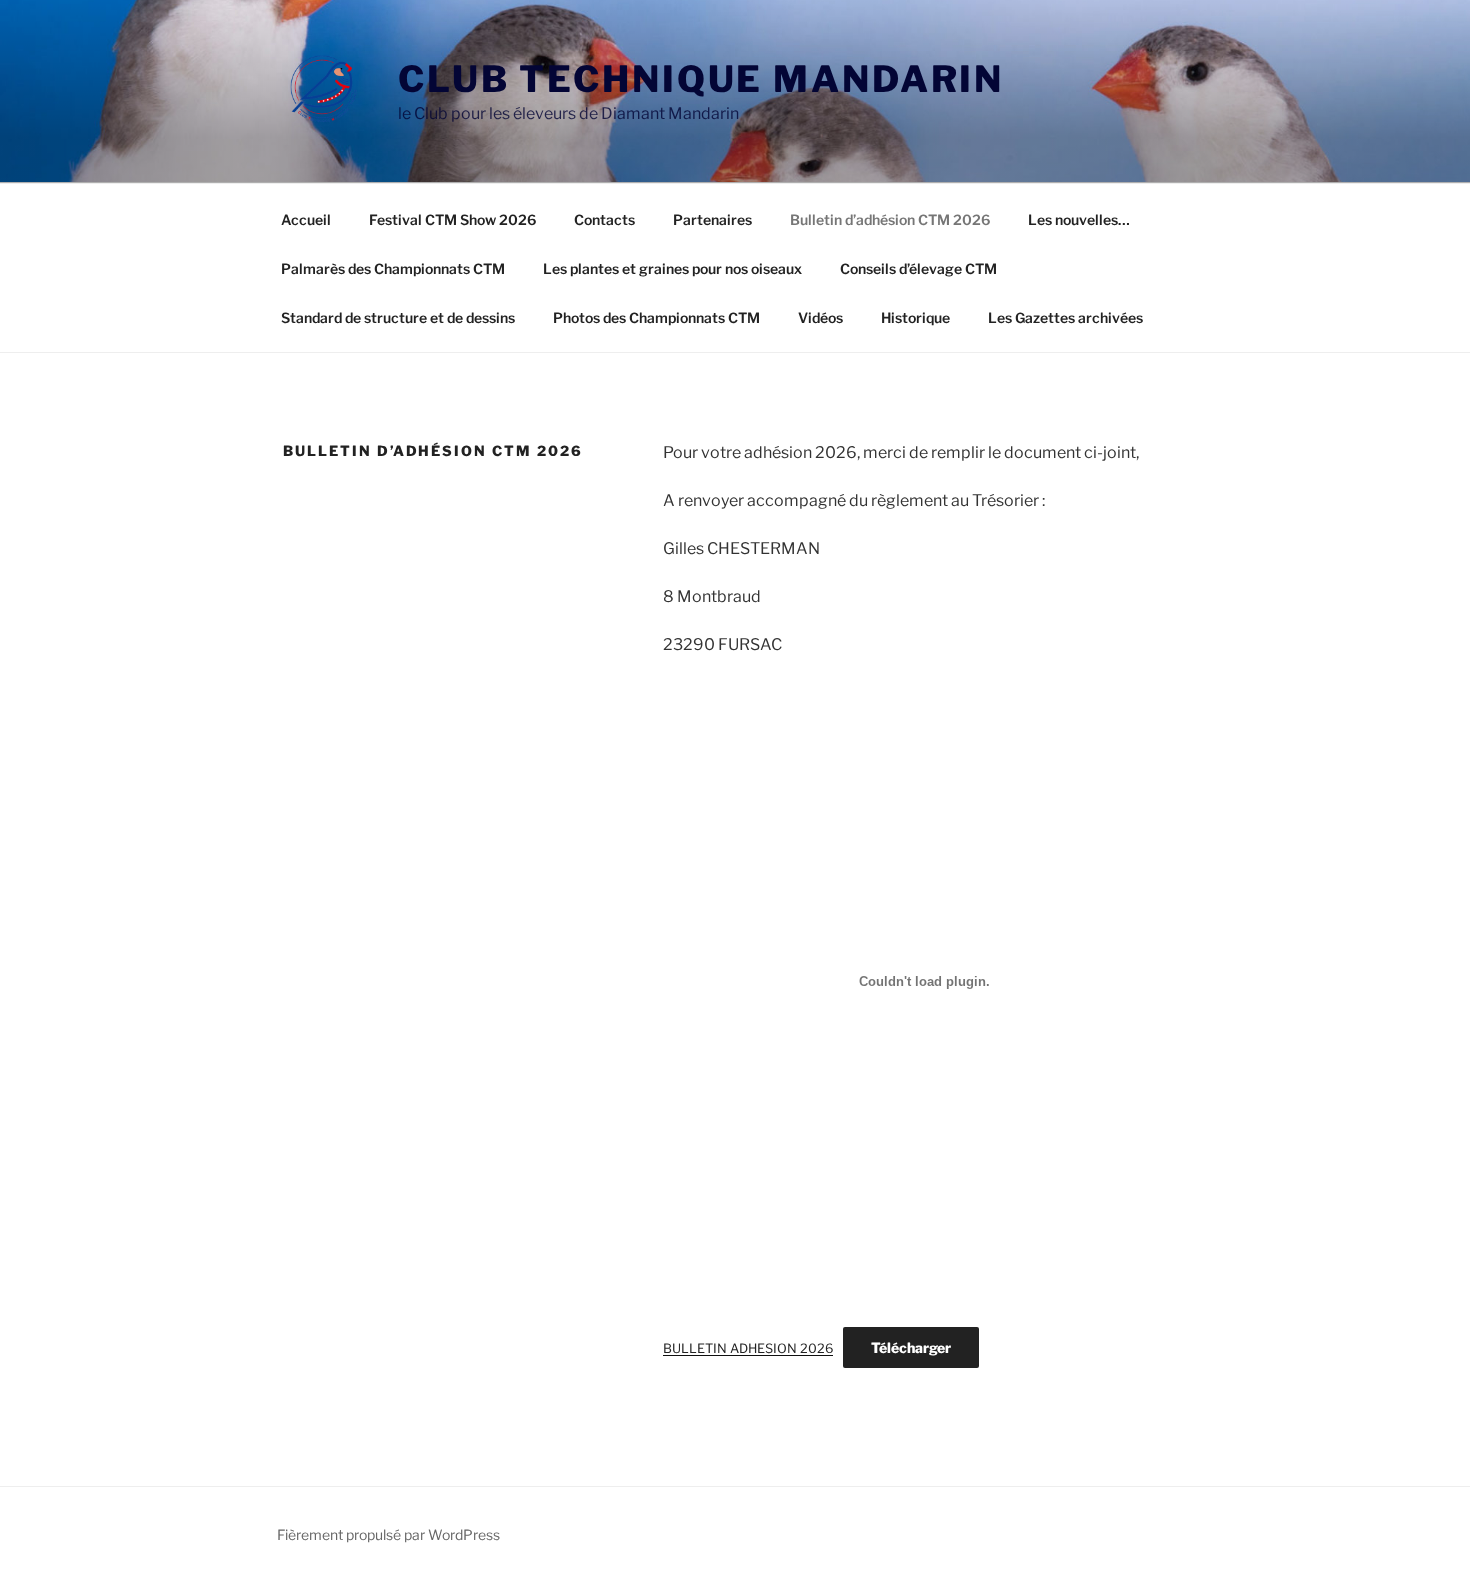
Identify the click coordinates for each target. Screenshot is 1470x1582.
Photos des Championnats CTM (656, 317)
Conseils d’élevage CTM (918, 268)
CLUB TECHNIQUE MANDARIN (701, 79)
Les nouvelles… (1079, 219)
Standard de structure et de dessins (398, 317)
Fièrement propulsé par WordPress (388, 1534)
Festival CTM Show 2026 (452, 219)
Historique (915, 317)
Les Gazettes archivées (1065, 317)
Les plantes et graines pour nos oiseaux (672, 268)
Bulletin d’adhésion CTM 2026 (890, 219)
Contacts (604, 219)
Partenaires (712, 219)
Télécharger (911, 1347)
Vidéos (820, 317)
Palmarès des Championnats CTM (393, 268)
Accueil (306, 219)
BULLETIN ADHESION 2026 (748, 1348)
